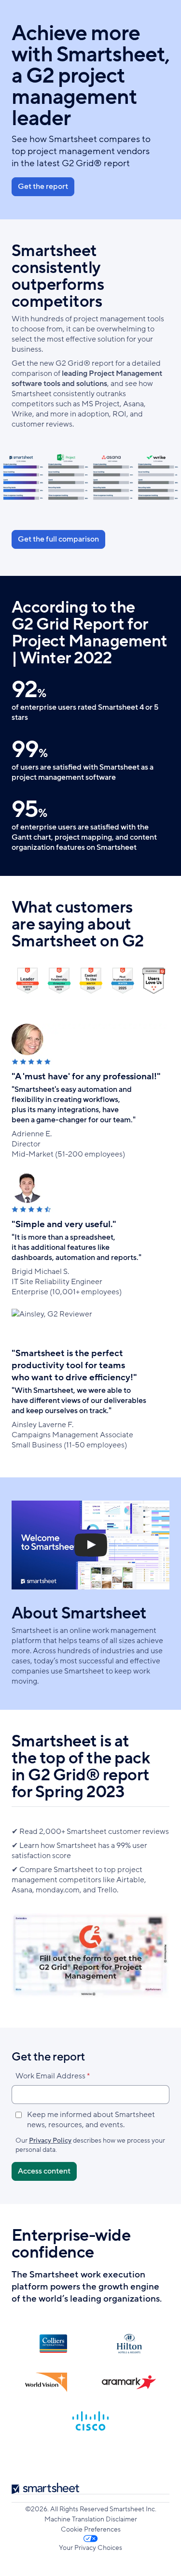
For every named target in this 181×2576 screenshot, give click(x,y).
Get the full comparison (58, 539)
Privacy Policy (50, 2140)
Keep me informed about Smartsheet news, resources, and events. (91, 2120)
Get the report (43, 186)
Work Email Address (50, 2076)
